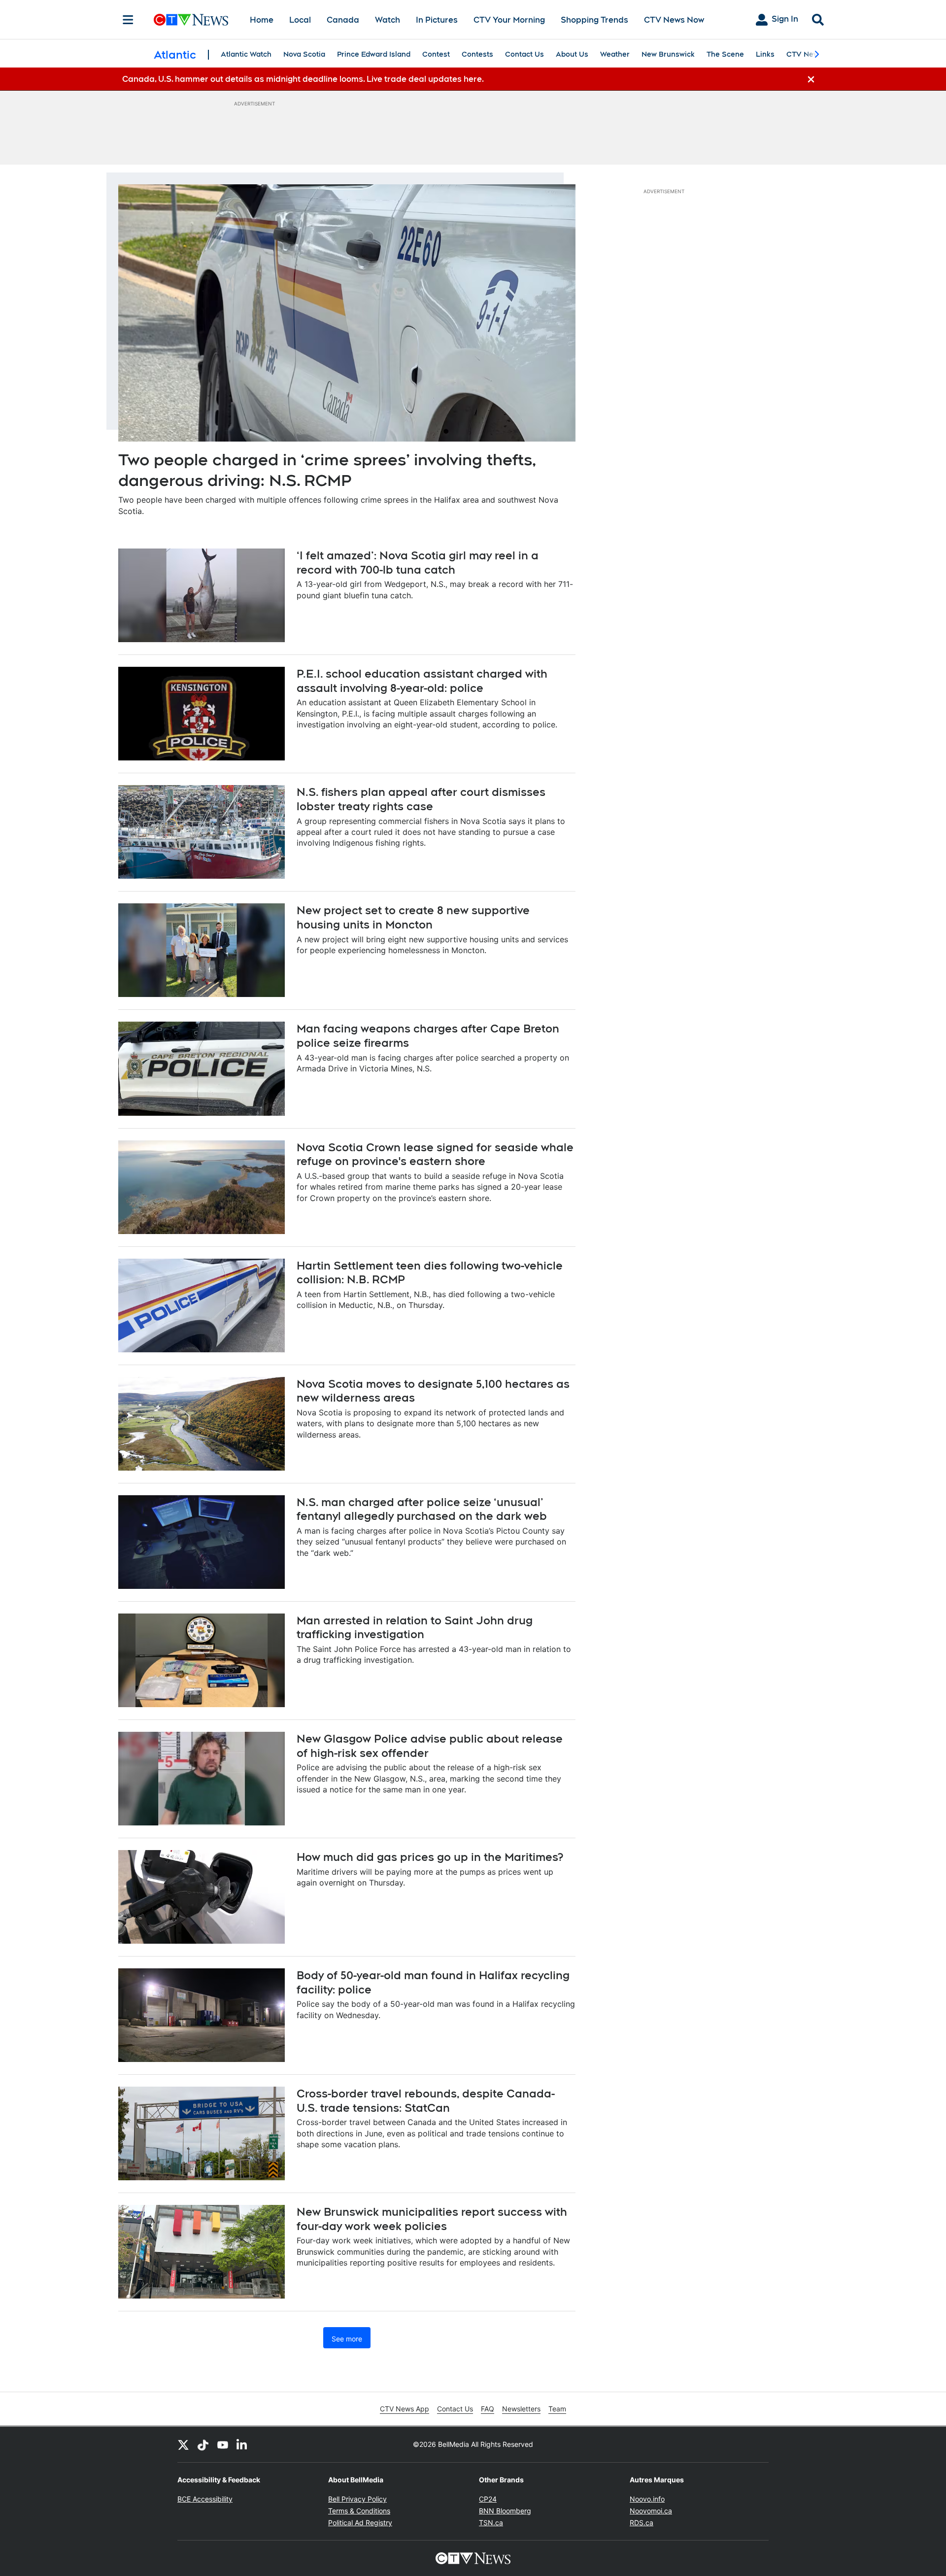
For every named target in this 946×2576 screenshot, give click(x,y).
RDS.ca (642, 2523)
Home (262, 20)
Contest (436, 54)
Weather (615, 54)
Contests (477, 54)
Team (557, 2409)
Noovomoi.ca (651, 2511)
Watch (388, 20)
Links (765, 54)
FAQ (488, 2409)
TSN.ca (491, 2523)
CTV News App (405, 2409)
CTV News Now (674, 20)
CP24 (488, 2499)
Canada (343, 20)
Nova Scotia (304, 54)
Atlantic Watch (246, 54)
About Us (572, 54)
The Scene (725, 54)
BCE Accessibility (205, 2499)
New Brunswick (668, 54)
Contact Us (524, 54)
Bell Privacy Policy (357, 2499)
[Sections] (128, 20)
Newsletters (521, 2409)
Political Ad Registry (360, 2523)
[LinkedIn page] (242, 2444)
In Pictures (437, 20)
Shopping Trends (594, 20)
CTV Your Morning (509, 20)
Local (300, 20)
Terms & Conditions (359, 2511)
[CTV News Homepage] (191, 20)
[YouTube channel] (223, 2444)
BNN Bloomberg (505, 2511)
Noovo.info (647, 2499)
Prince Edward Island (374, 54)
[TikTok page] (203, 2444)
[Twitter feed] (183, 2444)
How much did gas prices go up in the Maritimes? (430, 1857)
